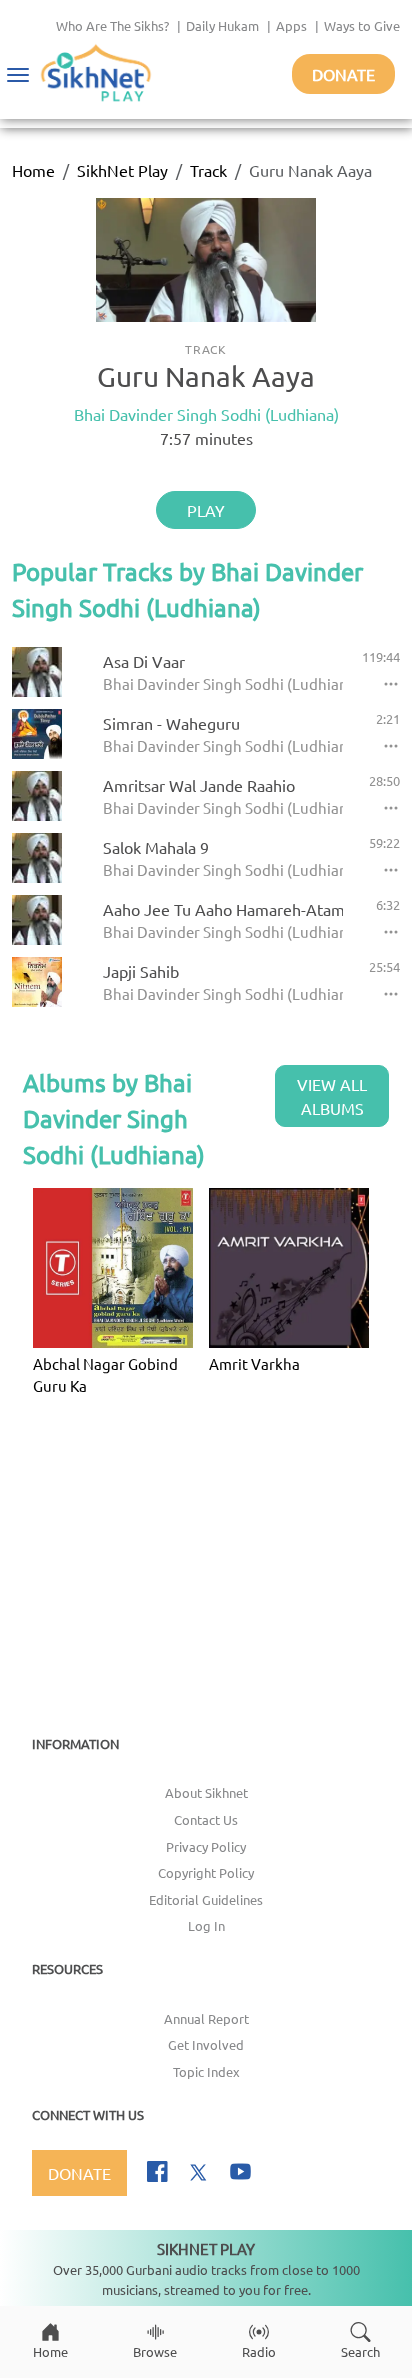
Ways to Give (362, 25)
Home (33, 170)
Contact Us (206, 1819)
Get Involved (206, 2044)
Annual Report (206, 2018)
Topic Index (206, 2071)
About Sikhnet (206, 1792)
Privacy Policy (206, 1846)
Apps (291, 25)
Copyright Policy (206, 1872)
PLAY (206, 510)
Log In (206, 1925)
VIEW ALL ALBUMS (332, 1096)
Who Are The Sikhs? (112, 25)
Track (208, 170)
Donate (343, 74)
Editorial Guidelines (206, 1899)
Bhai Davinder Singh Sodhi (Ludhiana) (206, 414)
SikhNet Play (122, 170)
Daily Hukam (222, 25)
